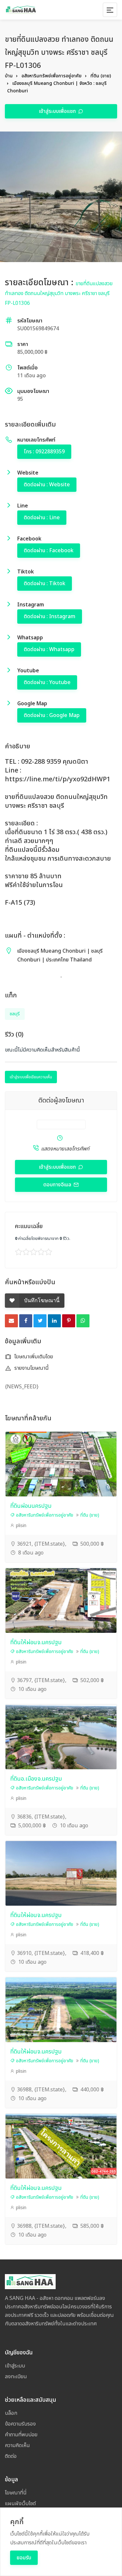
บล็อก (11, 2413)
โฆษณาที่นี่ (16, 2493)
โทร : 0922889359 (44, 452)
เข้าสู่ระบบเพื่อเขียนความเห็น (31, 1077)
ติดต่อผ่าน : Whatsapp (49, 649)
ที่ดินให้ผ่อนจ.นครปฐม (36, 1642)
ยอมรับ (24, 2558)
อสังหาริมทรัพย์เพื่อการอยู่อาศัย (52, 76)
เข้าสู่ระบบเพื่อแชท (58, 111)
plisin (20, 1526)
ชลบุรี (15, 1014)
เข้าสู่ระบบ (15, 2366)
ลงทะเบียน (16, 2377)
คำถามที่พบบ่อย (21, 2435)
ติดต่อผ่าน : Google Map (52, 715)
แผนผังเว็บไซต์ (20, 2504)
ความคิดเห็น (17, 2445)
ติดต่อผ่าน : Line (42, 518)
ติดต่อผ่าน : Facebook (49, 551)
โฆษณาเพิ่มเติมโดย (33, 1357)
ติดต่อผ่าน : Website (47, 485)
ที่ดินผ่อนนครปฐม (31, 1506)
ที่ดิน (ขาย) (101, 76)
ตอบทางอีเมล (58, 1185)
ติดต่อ (11, 2456)
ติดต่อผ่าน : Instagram (50, 617)
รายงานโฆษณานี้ (31, 1368)
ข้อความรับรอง (20, 2424)
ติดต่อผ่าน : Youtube (47, 682)
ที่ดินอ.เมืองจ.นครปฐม (36, 1779)
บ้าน (9, 76)
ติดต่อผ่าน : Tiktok (45, 584)
